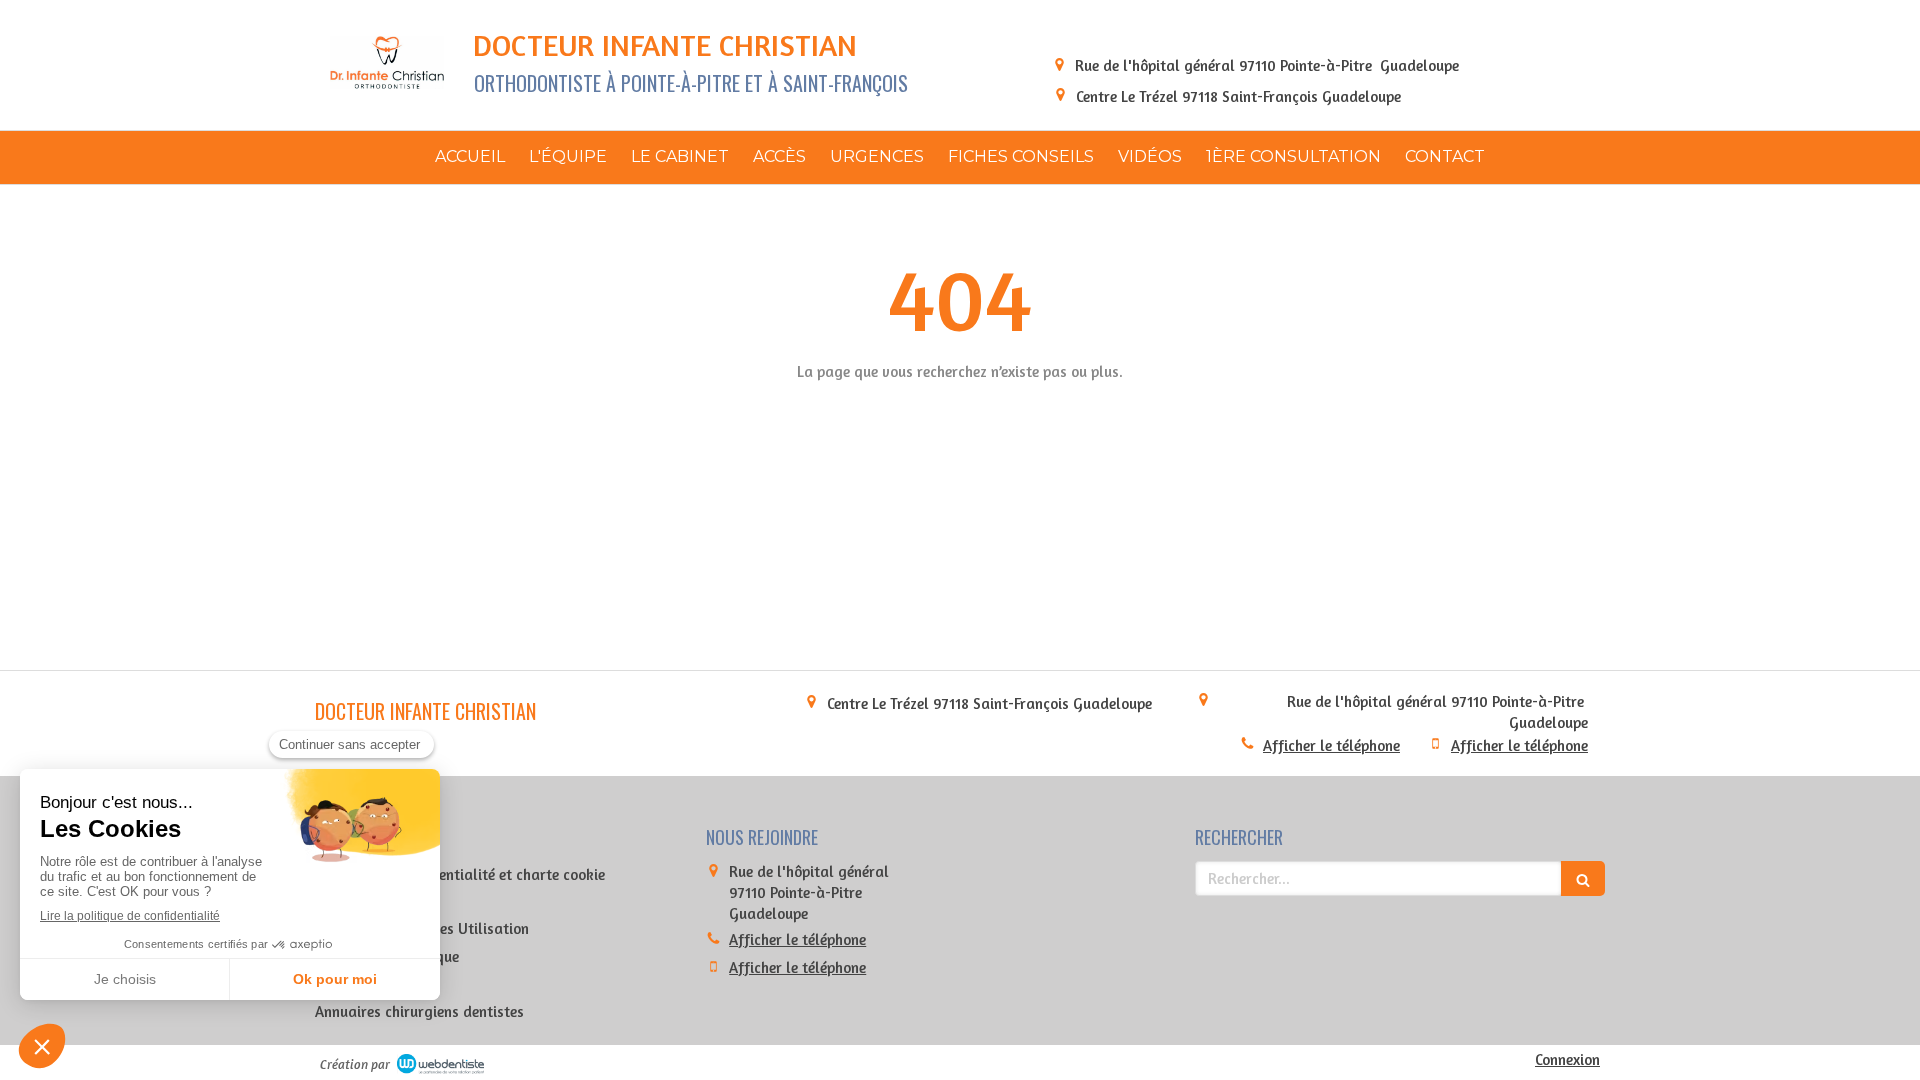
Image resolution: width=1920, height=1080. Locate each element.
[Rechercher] (1583, 878)
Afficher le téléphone (1331, 745)
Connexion (1567, 1059)
